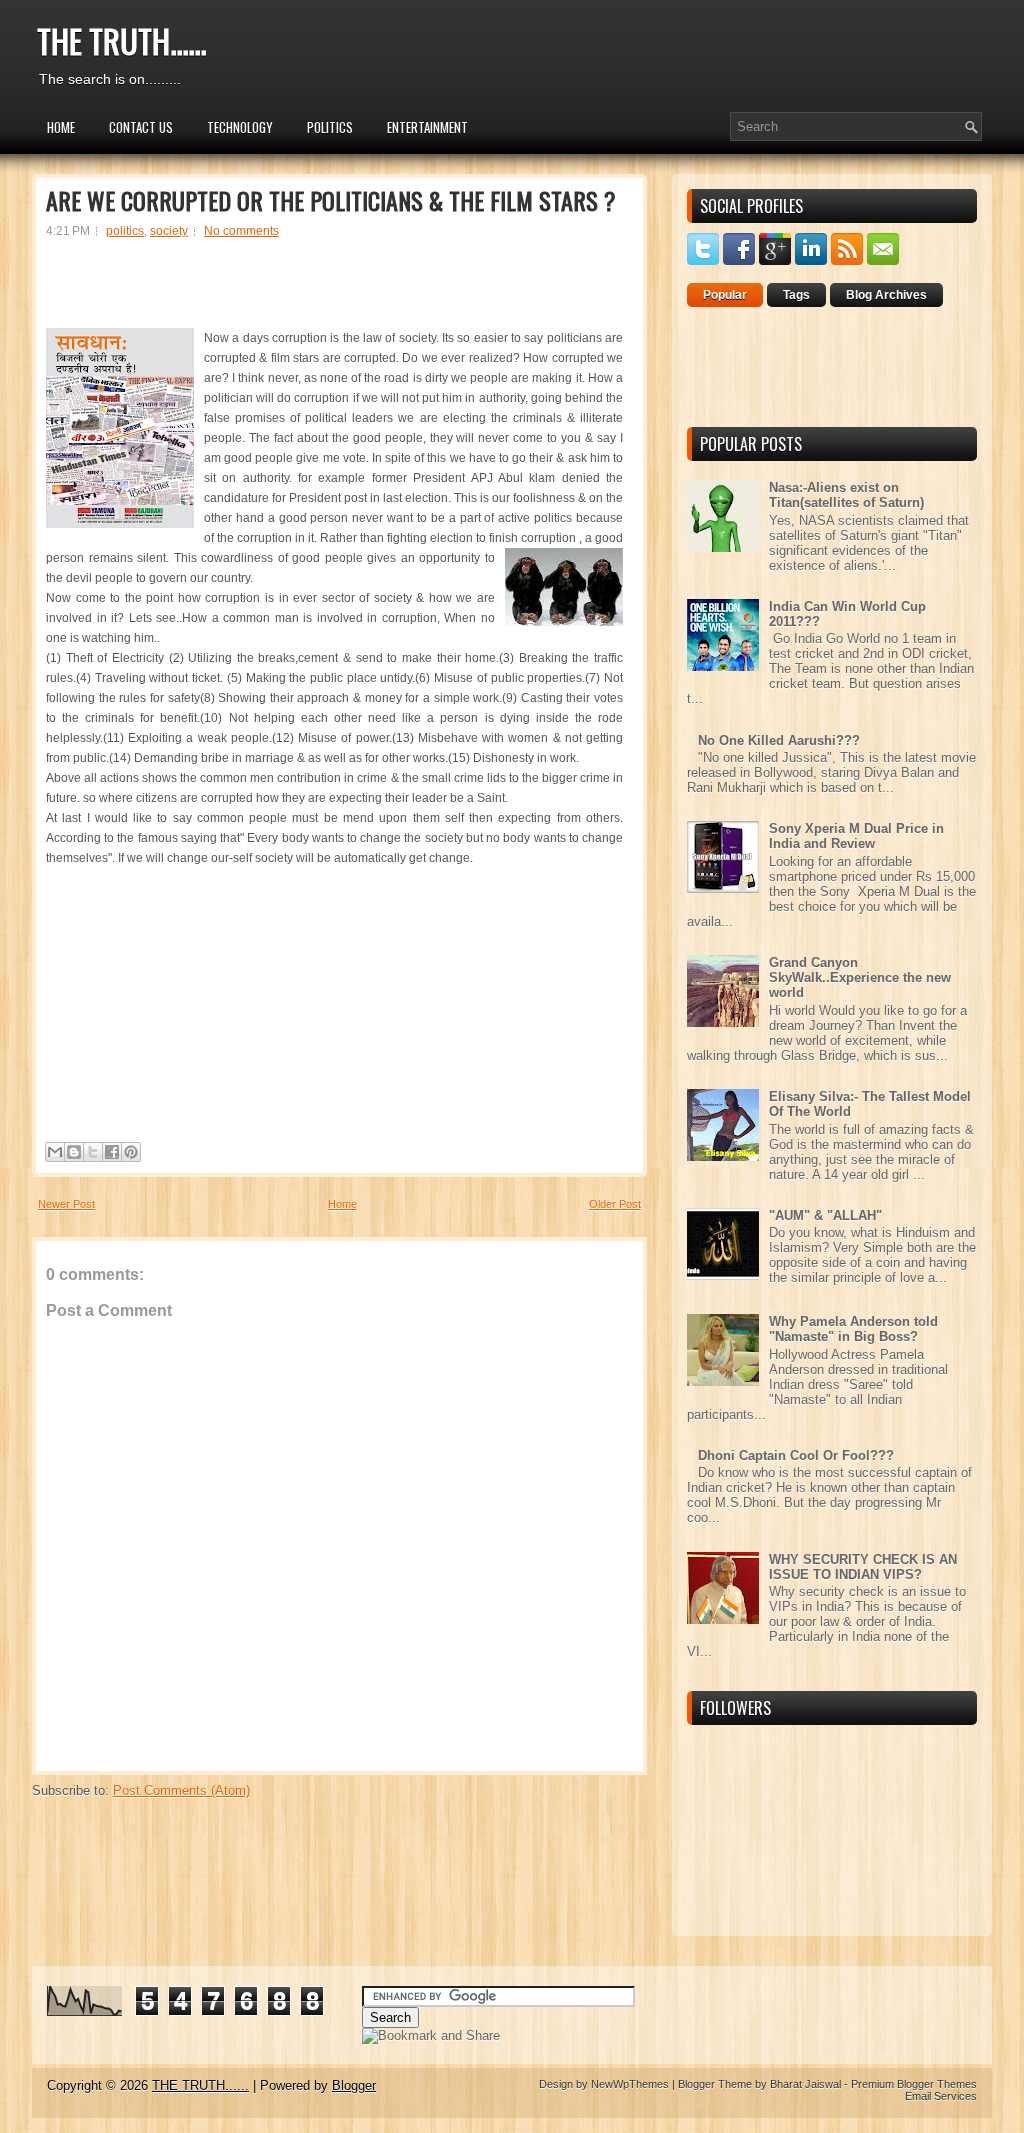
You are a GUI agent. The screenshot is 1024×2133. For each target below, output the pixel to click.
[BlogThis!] (74, 1152)
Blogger (354, 2085)
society (169, 231)
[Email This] (55, 1152)
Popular (725, 295)
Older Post (615, 1204)
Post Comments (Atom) (181, 1790)
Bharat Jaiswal (805, 2084)
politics (125, 231)
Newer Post (66, 1204)
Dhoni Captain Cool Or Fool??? (796, 1455)
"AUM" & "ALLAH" (825, 1215)
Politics (330, 127)
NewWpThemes (630, 2084)
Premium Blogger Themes (914, 2084)
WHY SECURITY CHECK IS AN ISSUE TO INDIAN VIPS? (863, 1567)
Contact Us (141, 127)
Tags (796, 295)
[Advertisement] (335, 292)
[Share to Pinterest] (131, 1152)
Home (61, 127)
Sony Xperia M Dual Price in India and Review (856, 836)
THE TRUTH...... (121, 40)
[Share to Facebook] (112, 1152)
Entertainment (427, 127)
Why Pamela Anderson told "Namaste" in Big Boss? (853, 1329)
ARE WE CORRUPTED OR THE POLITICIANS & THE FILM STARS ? (331, 200)
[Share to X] (93, 1152)
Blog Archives (886, 295)
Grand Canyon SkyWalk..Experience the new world (860, 977)
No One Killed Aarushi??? (779, 740)
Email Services (941, 2096)
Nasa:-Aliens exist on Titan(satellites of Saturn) (846, 495)
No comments (241, 231)
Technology (240, 127)
